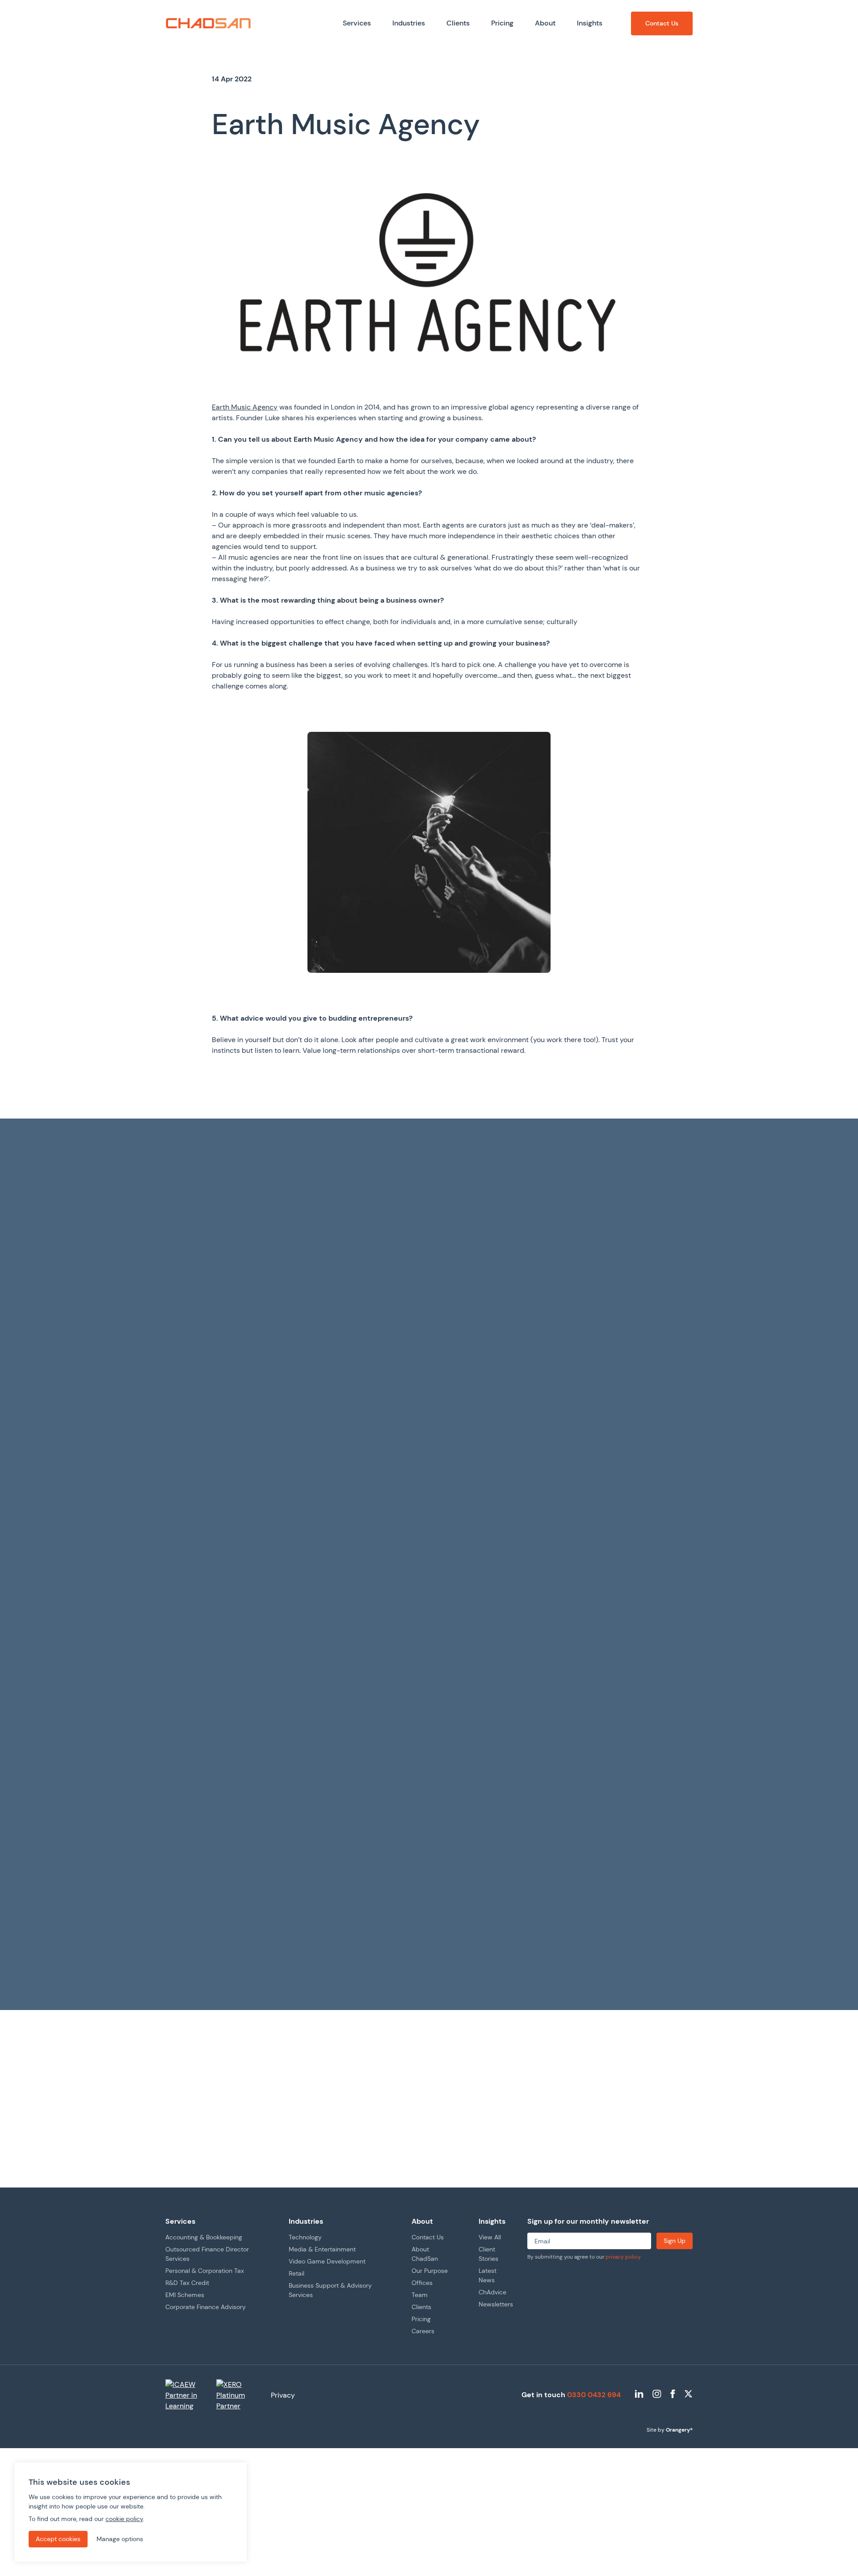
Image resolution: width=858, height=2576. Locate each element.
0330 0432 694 (594, 2395)
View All (490, 2237)
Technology (305, 2237)
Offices (422, 2283)
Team (420, 2295)
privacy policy (623, 2257)
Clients (421, 2307)
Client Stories (198, 1954)
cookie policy (124, 2519)
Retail (297, 2273)
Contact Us (428, 2237)
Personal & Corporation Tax (205, 2271)
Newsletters (496, 2304)
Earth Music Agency (245, 407)
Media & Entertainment (322, 2249)
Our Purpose (430, 2271)
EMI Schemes (185, 2295)
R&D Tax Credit (187, 2283)
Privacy (283, 2395)
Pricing (421, 2319)
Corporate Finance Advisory (206, 2307)
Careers (423, 2331)
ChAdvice (492, 2292)
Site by (670, 2430)
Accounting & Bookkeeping (204, 2237)
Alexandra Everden (413, 1916)
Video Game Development (327, 2261)
